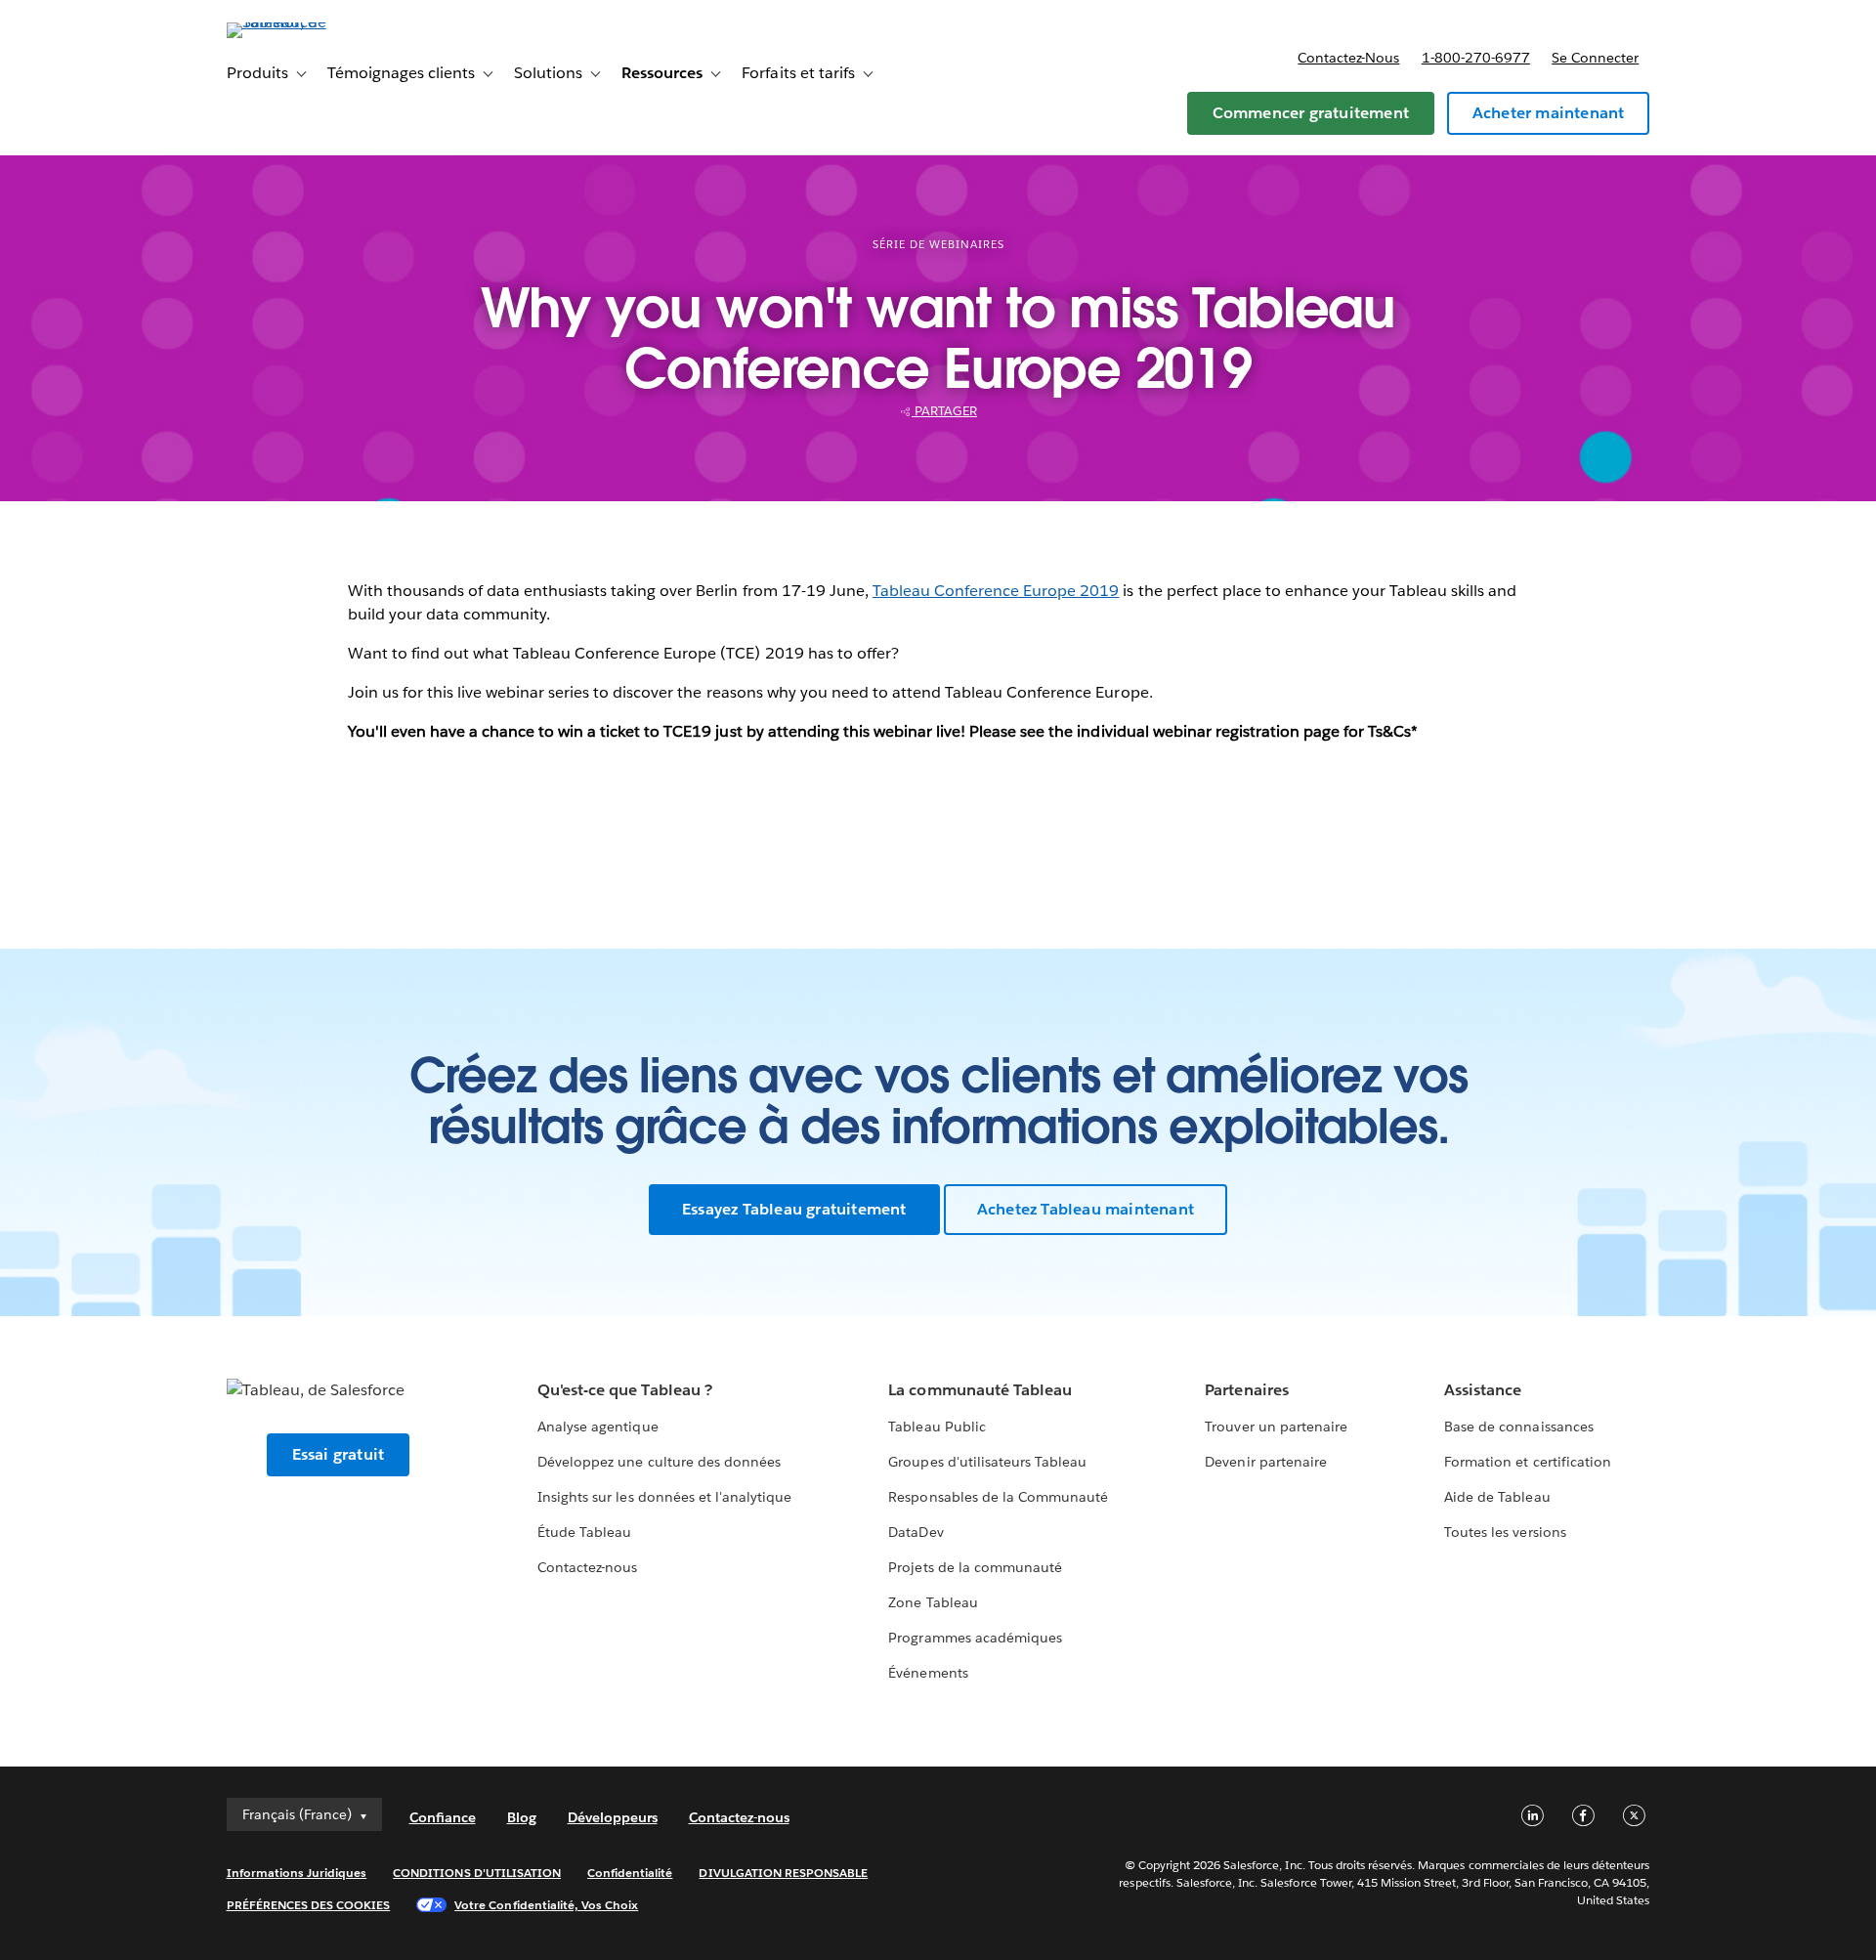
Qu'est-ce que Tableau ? (624, 1390)
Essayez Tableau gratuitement (794, 1209)
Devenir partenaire (1265, 1462)
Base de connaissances (1518, 1427)
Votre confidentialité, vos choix (546, 1905)
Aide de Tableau (1497, 1497)
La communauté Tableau (980, 1390)
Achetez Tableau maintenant (1086, 1209)
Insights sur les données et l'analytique (664, 1497)
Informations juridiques (297, 1873)
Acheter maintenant (1549, 113)
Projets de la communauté (975, 1567)
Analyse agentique (597, 1427)
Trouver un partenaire (1276, 1427)
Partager (944, 411)
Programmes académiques (975, 1638)
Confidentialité (630, 1873)
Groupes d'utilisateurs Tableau (987, 1462)
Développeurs (613, 1817)
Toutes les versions (1505, 1532)
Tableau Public (937, 1427)
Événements (928, 1673)
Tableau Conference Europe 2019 (996, 591)
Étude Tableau (584, 1532)
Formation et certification (1528, 1462)
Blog (522, 1817)
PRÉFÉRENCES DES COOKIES (309, 1905)
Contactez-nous (1348, 58)
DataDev (916, 1532)
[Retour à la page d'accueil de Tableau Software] (310, 22)
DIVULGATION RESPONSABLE (783, 1873)
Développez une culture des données (659, 1462)
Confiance (443, 1817)
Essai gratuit (339, 1454)
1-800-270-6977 (1476, 58)
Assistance (1483, 1390)
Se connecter (1595, 58)
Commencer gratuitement (1311, 113)
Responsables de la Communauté (998, 1497)
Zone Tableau (933, 1602)
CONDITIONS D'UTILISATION (477, 1873)
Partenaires (1246, 1390)
